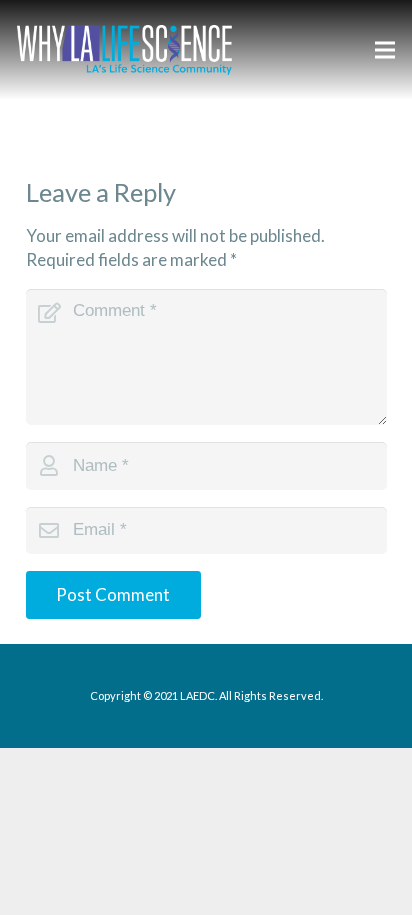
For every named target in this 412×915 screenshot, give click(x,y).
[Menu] (384, 50)
